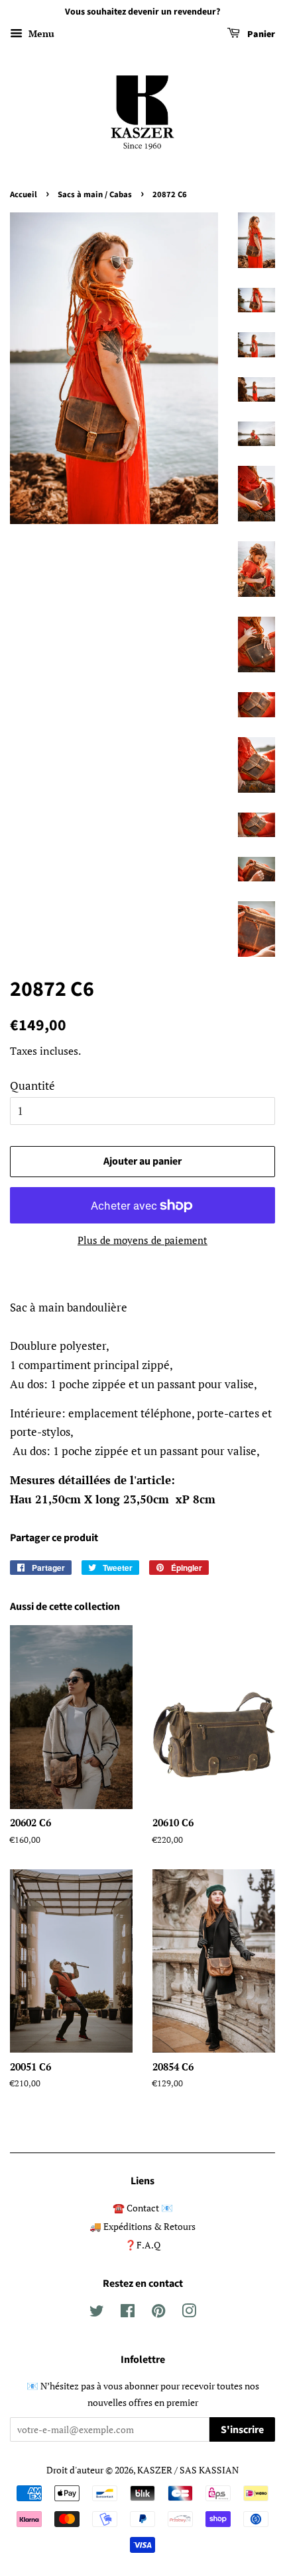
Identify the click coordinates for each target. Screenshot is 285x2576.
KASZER (155, 2470)
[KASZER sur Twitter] (97, 2313)
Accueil (24, 195)
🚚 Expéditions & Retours (142, 2226)
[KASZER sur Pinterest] (158, 2313)
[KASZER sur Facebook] (128, 2313)
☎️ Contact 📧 (143, 2208)
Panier (260, 34)
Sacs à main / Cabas (95, 195)
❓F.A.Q (142, 2245)
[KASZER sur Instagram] (189, 2313)
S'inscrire (242, 2430)
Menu (40, 33)
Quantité (32, 1086)
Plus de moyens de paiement (142, 1240)
